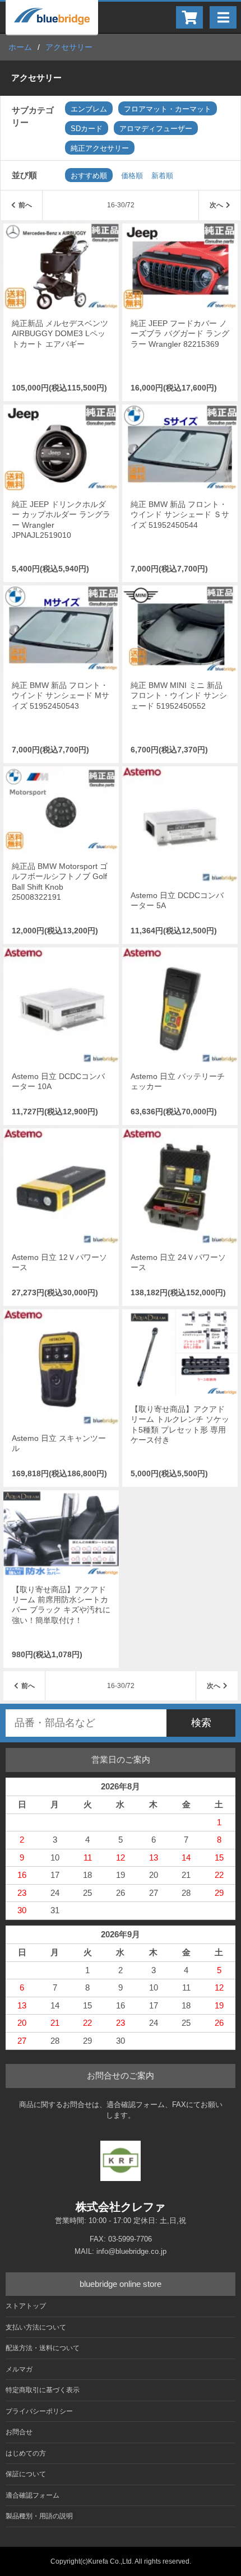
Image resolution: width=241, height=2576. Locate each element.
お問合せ (19, 2432)
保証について (26, 2474)
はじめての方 (26, 2453)
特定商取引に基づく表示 (43, 2390)
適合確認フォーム (33, 2495)
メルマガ (19, 2369)
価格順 (132, 176)
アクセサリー (69, 47)
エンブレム (89, 109)
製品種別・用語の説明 (39, 2516)
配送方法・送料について (43, 2348)
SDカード (87, 129)
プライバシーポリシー (39, 2411)
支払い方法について (36, 2327)
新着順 (162, 176)
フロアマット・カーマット (168, 109)
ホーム (20, 47)
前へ (25, 205)
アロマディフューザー (156, 129)
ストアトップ (26, 2306)
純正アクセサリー (100, 148)
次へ (216, 205)
